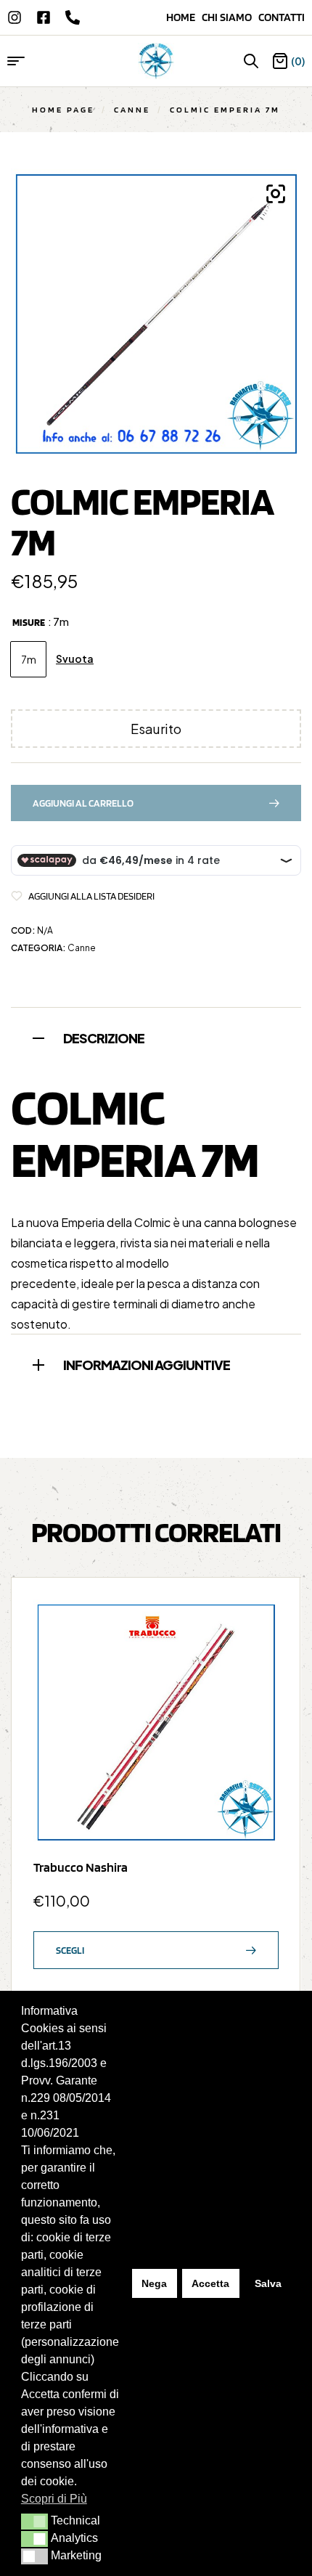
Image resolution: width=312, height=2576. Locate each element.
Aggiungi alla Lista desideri (91, 896)
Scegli (70, 1950)
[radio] (28, 659)
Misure (29, 622)
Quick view (260, 1653)
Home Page (63, 109)
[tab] (156, 1036)
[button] (34, 2522)
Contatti (282, 17)
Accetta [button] (210, 2283)
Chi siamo (230, 17)
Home (184, 17)
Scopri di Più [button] (54, 2499)
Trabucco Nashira (81, 1867)
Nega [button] (154, 2283)
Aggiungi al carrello (83, 803)
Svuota (75, 659)
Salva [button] (268, 2283)
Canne (132, 109)
